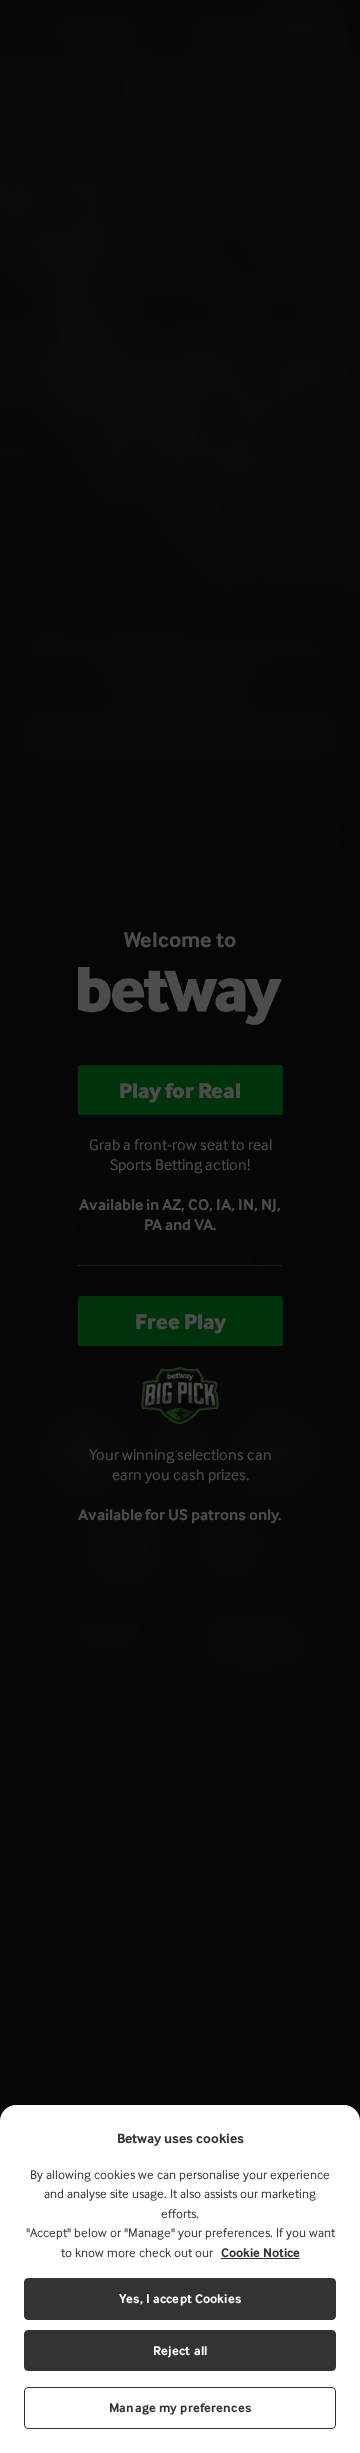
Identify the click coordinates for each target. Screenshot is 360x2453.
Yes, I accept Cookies (180, 2298)
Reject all (180, 2350)
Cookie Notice (260, 2252)
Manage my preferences (180, 2407)
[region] (180, 2279)
